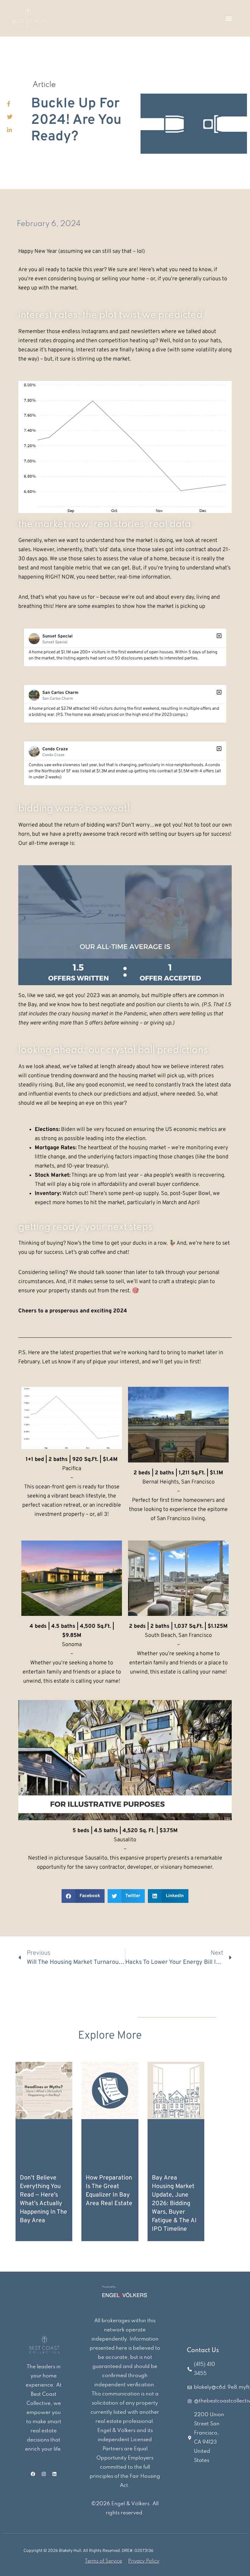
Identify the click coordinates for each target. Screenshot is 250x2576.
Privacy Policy (144, 2561)
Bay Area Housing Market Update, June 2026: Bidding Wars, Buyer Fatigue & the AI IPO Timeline (174, 2204)
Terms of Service (103, 2561)
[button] (229, 18)
